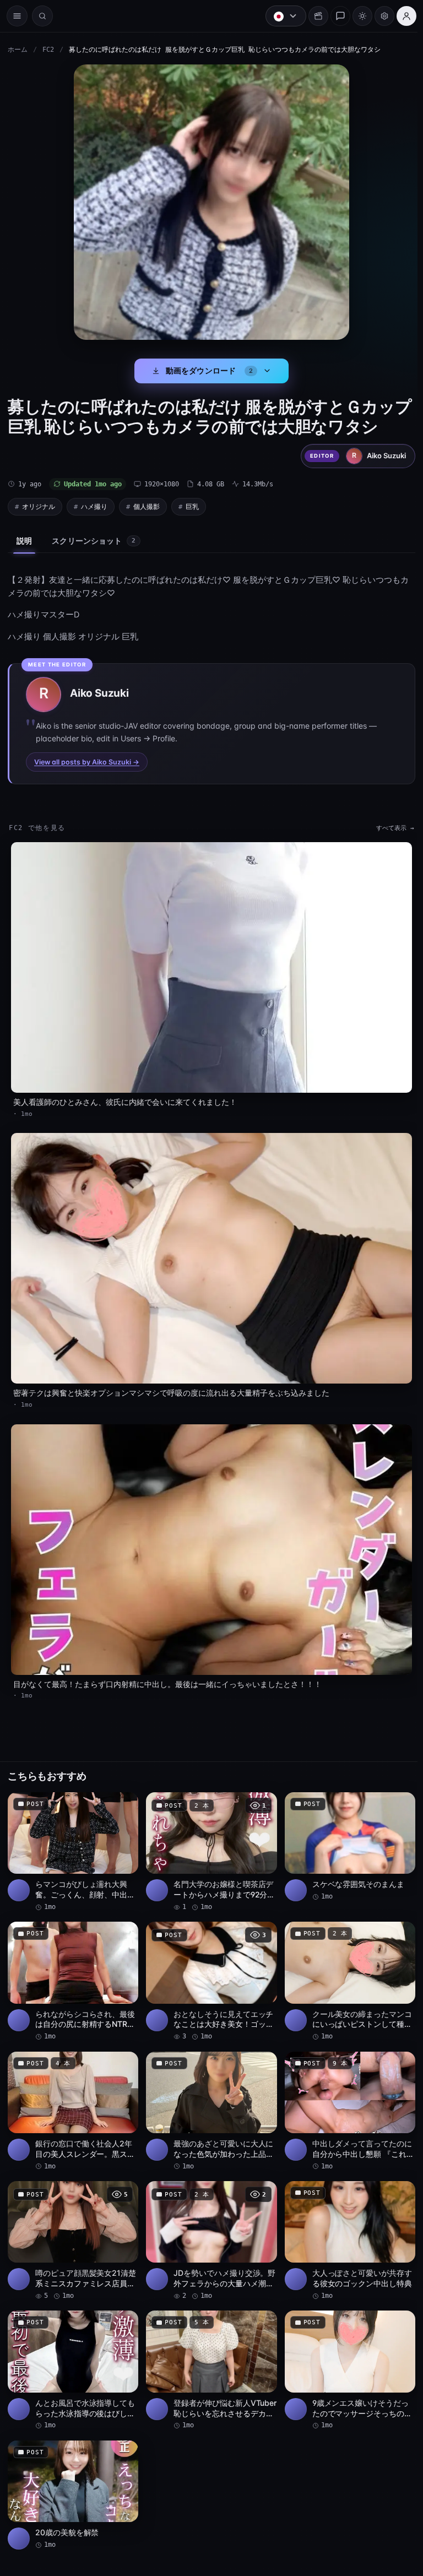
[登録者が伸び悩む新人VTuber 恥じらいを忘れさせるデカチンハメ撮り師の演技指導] (209, 2355)
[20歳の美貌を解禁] (72, 2479)
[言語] (280, 16)
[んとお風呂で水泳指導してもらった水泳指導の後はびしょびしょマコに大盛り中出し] (72, 2355)
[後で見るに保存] (122, 1794)
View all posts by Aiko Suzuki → (87, 762)
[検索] (42, 16)
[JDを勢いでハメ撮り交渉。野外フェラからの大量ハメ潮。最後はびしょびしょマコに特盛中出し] (209, 2227)
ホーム (18, 50)
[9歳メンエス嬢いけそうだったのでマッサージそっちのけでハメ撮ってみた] (345, 2355)
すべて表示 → (390, 828)
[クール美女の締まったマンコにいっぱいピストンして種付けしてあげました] (345, 1969)
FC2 (48, 50)
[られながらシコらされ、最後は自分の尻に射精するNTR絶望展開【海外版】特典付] (72, 1969)
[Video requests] (313, 16)
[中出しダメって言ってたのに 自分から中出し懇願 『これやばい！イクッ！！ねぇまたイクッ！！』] (345, 2098)
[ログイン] (401, 16)
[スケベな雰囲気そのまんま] (345, 1836)
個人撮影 (147, 506)
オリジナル (39, 506)
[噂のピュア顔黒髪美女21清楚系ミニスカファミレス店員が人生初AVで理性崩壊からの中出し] (72, 2227)
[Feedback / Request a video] (335, 16)
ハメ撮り (94, 506)
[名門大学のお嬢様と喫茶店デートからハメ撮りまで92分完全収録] (209, 1841)
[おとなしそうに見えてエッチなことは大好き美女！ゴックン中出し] (209, 1969)
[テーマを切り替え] (357, 16)
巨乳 (192, 506)
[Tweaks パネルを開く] (379, 16)
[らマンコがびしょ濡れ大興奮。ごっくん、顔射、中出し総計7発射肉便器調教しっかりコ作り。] (72, 1841)
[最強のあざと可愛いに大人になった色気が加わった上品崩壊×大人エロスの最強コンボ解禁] (209, 2098)
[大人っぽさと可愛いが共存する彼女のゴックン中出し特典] (345, 2227)
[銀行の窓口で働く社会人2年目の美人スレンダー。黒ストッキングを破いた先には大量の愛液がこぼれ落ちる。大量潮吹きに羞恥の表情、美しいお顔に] (72, 2098)
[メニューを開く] (17, 16)
